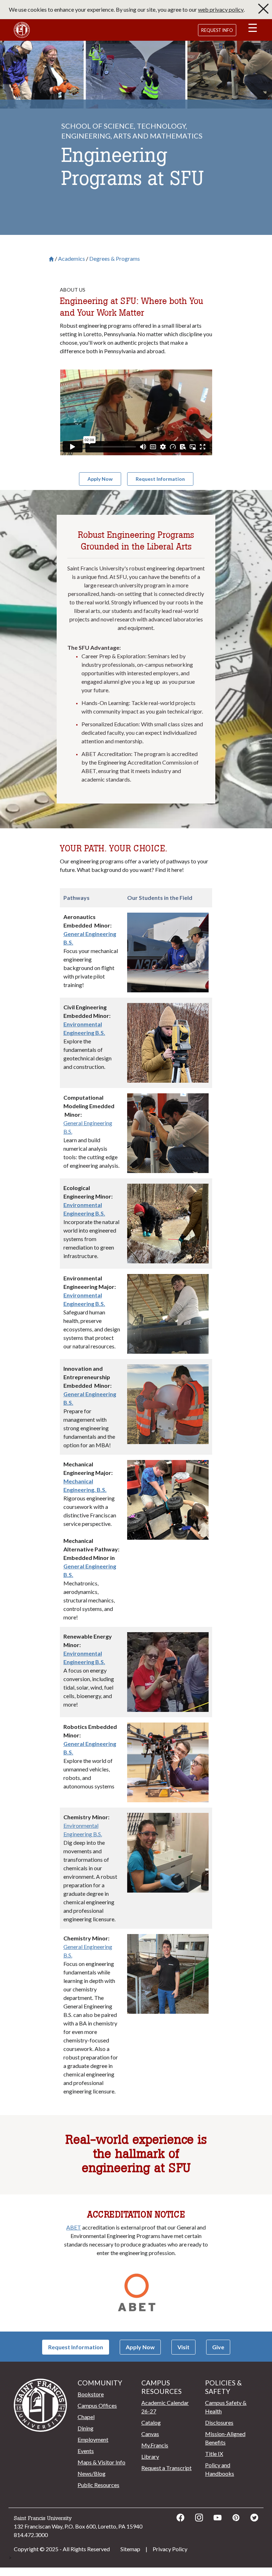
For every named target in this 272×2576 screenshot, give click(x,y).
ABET (74, 2227)
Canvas (150, 2434)
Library (150, 2456)
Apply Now (140, 2347)
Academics (72, 259)
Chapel (86, 2417)
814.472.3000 (31, 2535)
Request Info (217, 30)
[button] (253, 29)
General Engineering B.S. (88, 1127)
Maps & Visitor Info (101, 2462)
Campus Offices (97, 2405)
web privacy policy (221, 9)
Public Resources (98, 2485)
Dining (86, 2428)
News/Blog (92, 2473)
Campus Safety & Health (226, 2407)
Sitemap (130, 2549)
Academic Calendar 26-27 (165, 2407)
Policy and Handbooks (220, 2469)
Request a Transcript (166, 2468)
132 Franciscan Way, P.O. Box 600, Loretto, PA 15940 (78, 2526)
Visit (183, 2347)
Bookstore (91, 2394)
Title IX (214, 2454)
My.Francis (155, 2445)
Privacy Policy (170, 2549)
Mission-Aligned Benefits (225, 2438)
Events (86, 2451)
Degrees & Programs (115, 259)
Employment (93, 2439)
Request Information (76, 2347)
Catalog (151, 2422)
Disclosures (219, 2422)
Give (218, 2347)
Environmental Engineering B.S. (83, 1830)
